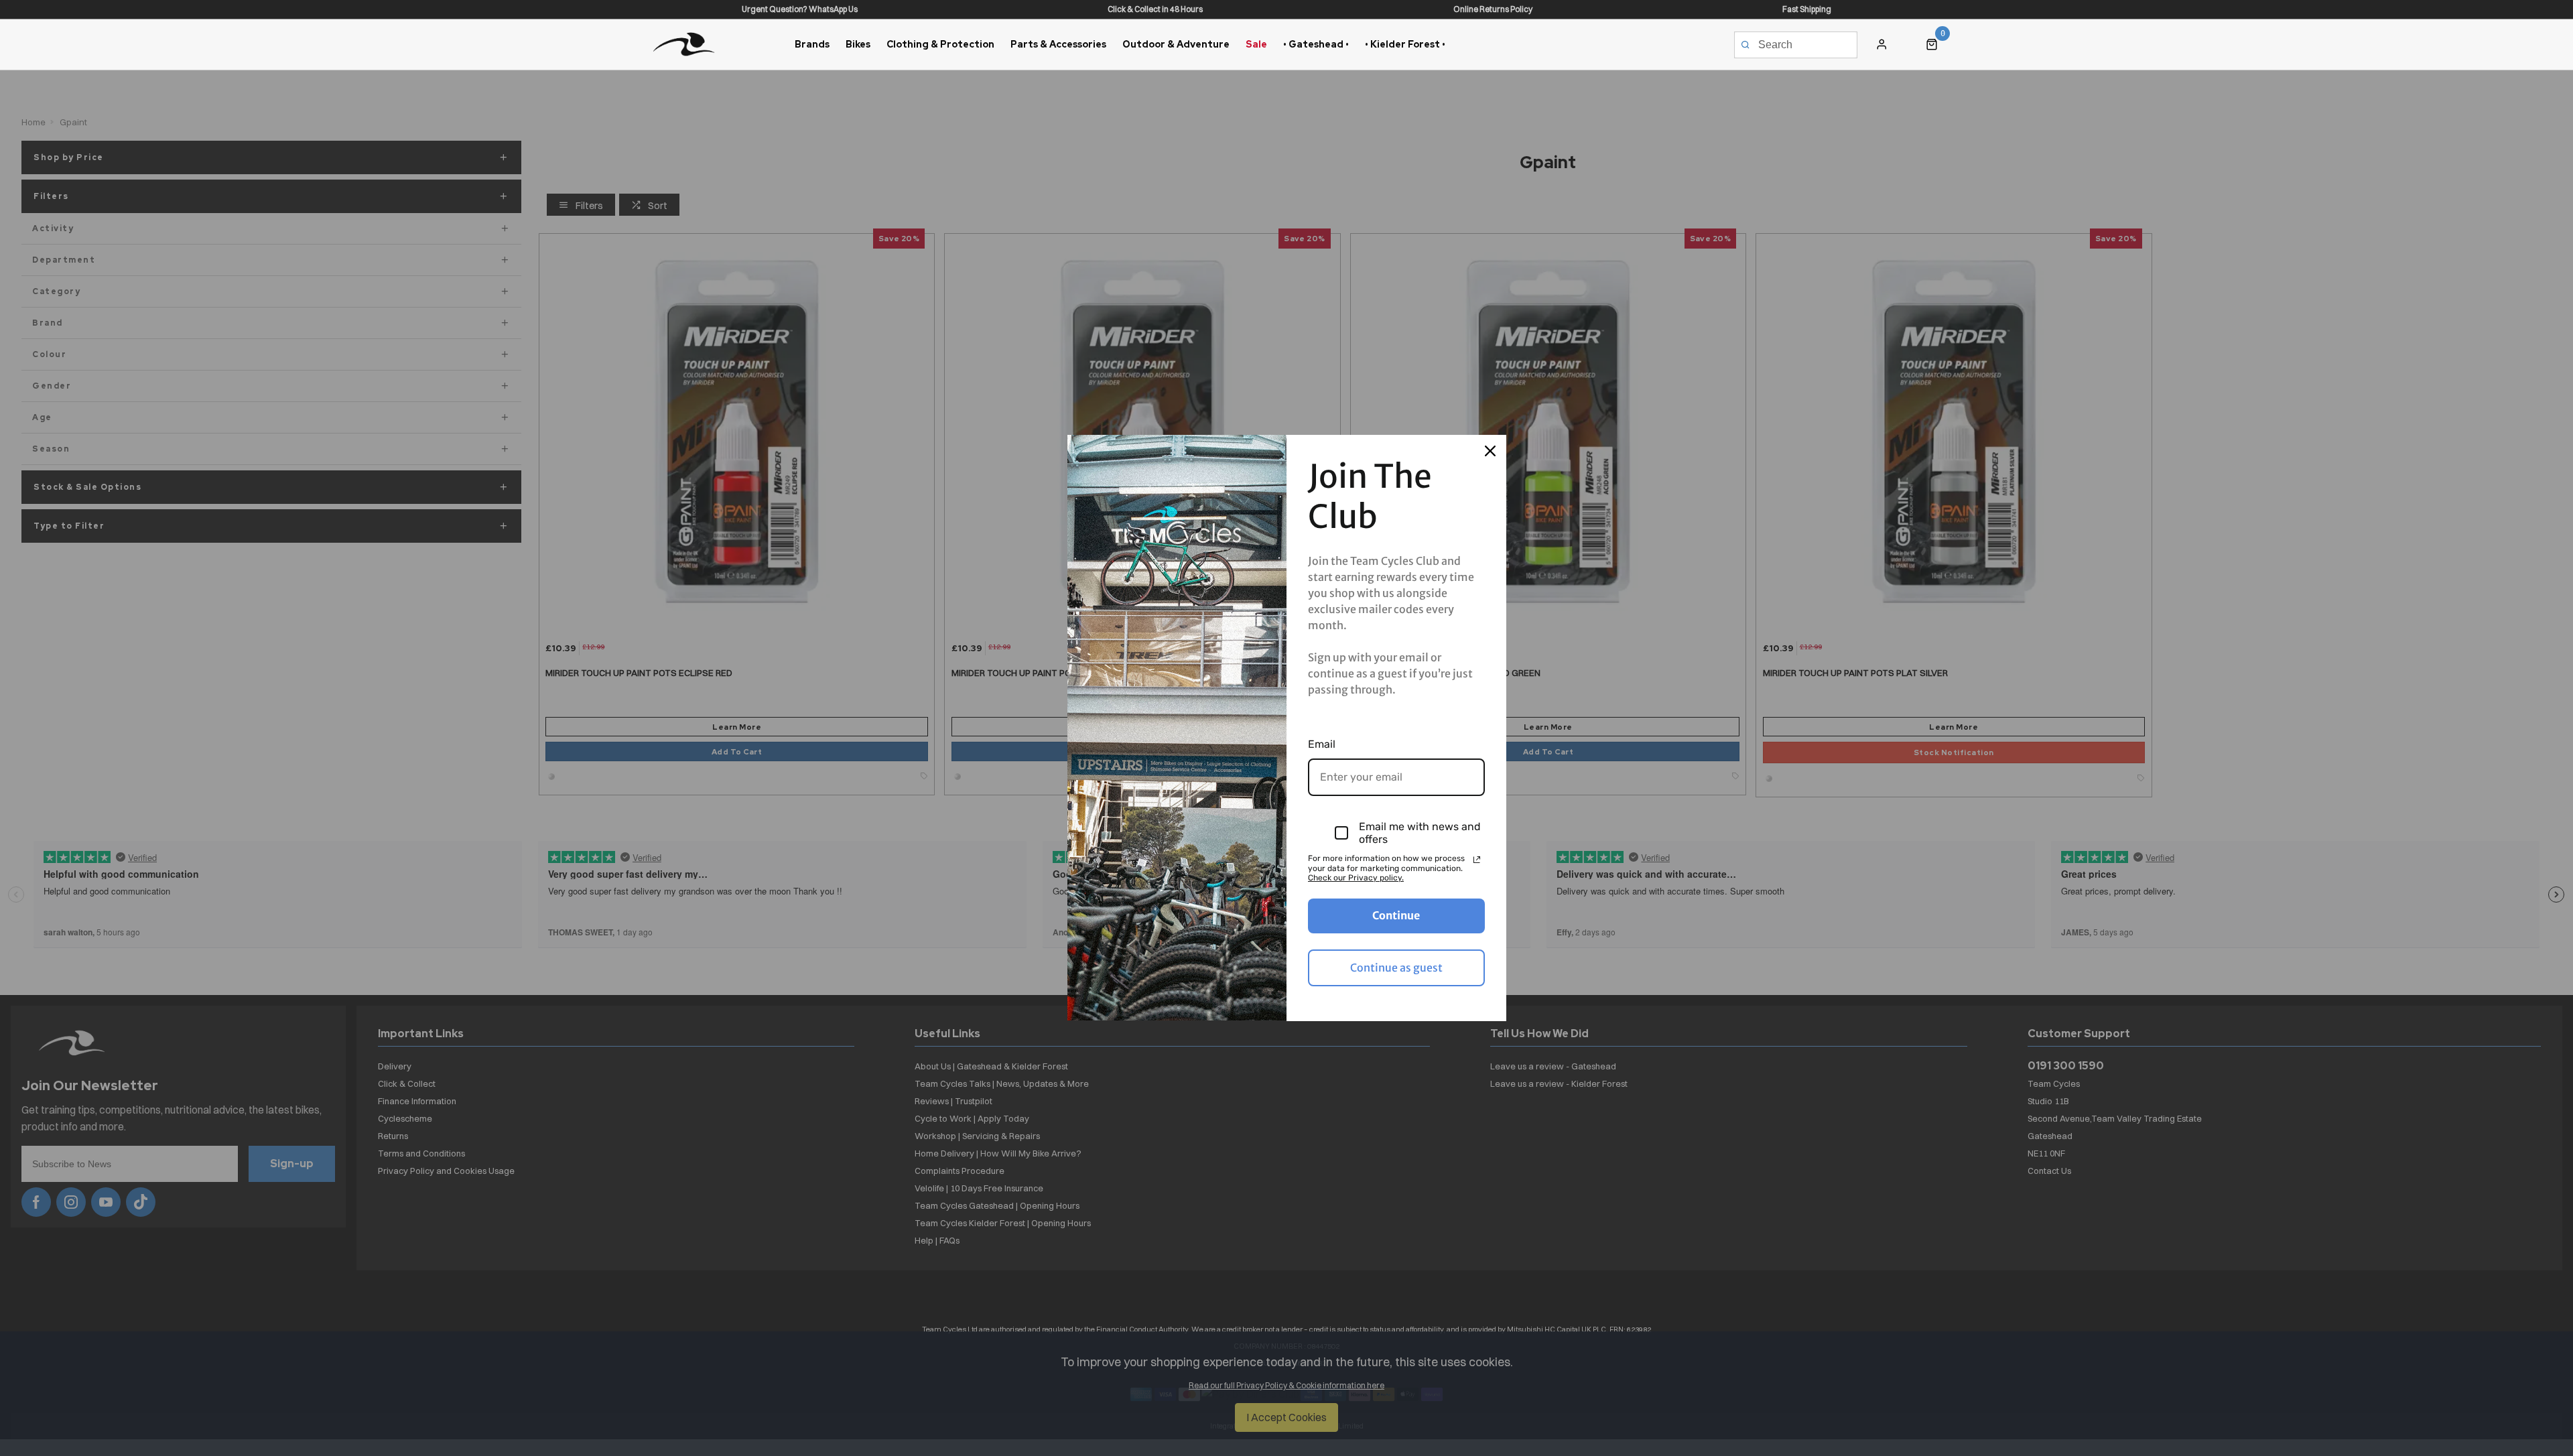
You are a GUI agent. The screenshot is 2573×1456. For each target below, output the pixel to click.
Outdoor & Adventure (1176, 44)
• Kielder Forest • (1405, 44)
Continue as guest (1396, 968)
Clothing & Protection (940, 44)
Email (1322, 744)
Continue (1396, 915)
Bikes (858, 44)
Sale (1256, 44)
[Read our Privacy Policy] (1477, 860)
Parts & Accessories (1058, 44)
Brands (812, 44)
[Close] (1490, 451)
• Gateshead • (1316, 44)
